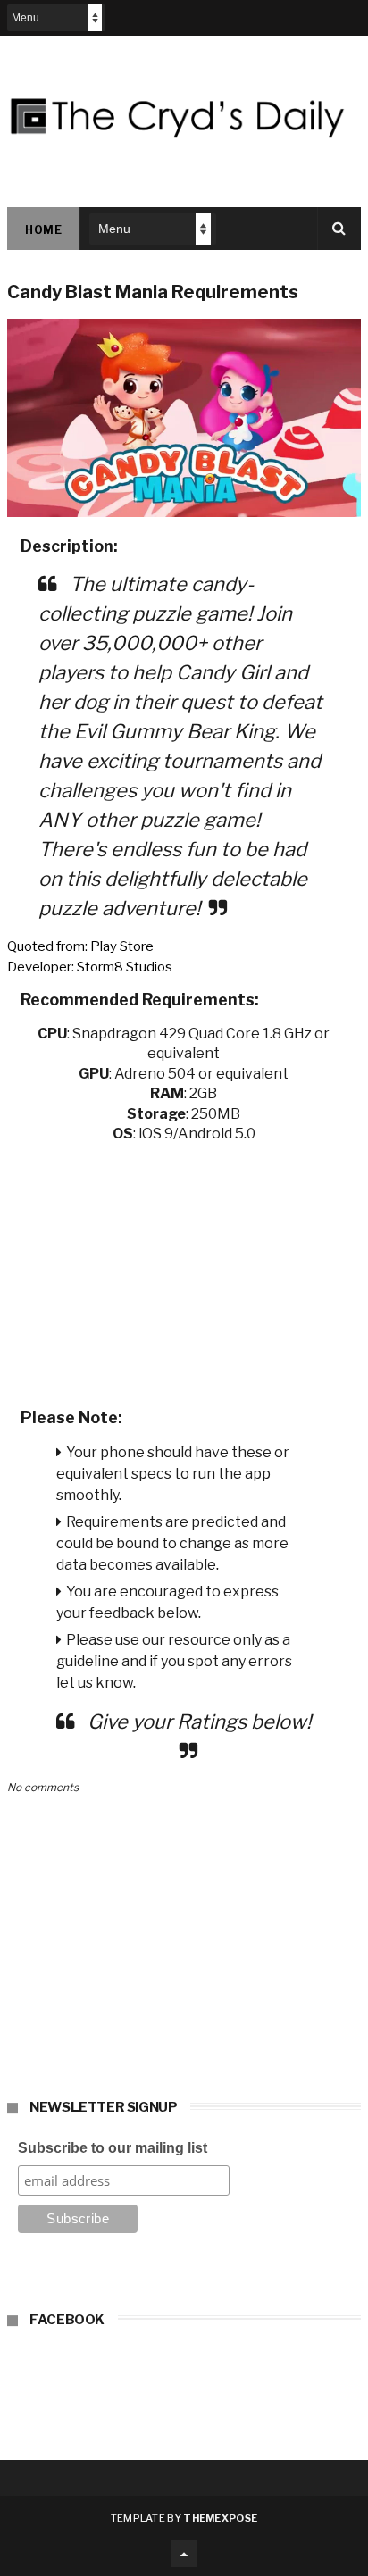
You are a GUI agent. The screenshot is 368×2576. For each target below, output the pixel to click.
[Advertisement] (184, 1270)
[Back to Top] (184, 2554)
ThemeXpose (220, 2518)
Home (43, 230)
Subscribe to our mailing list (113, 2148)
